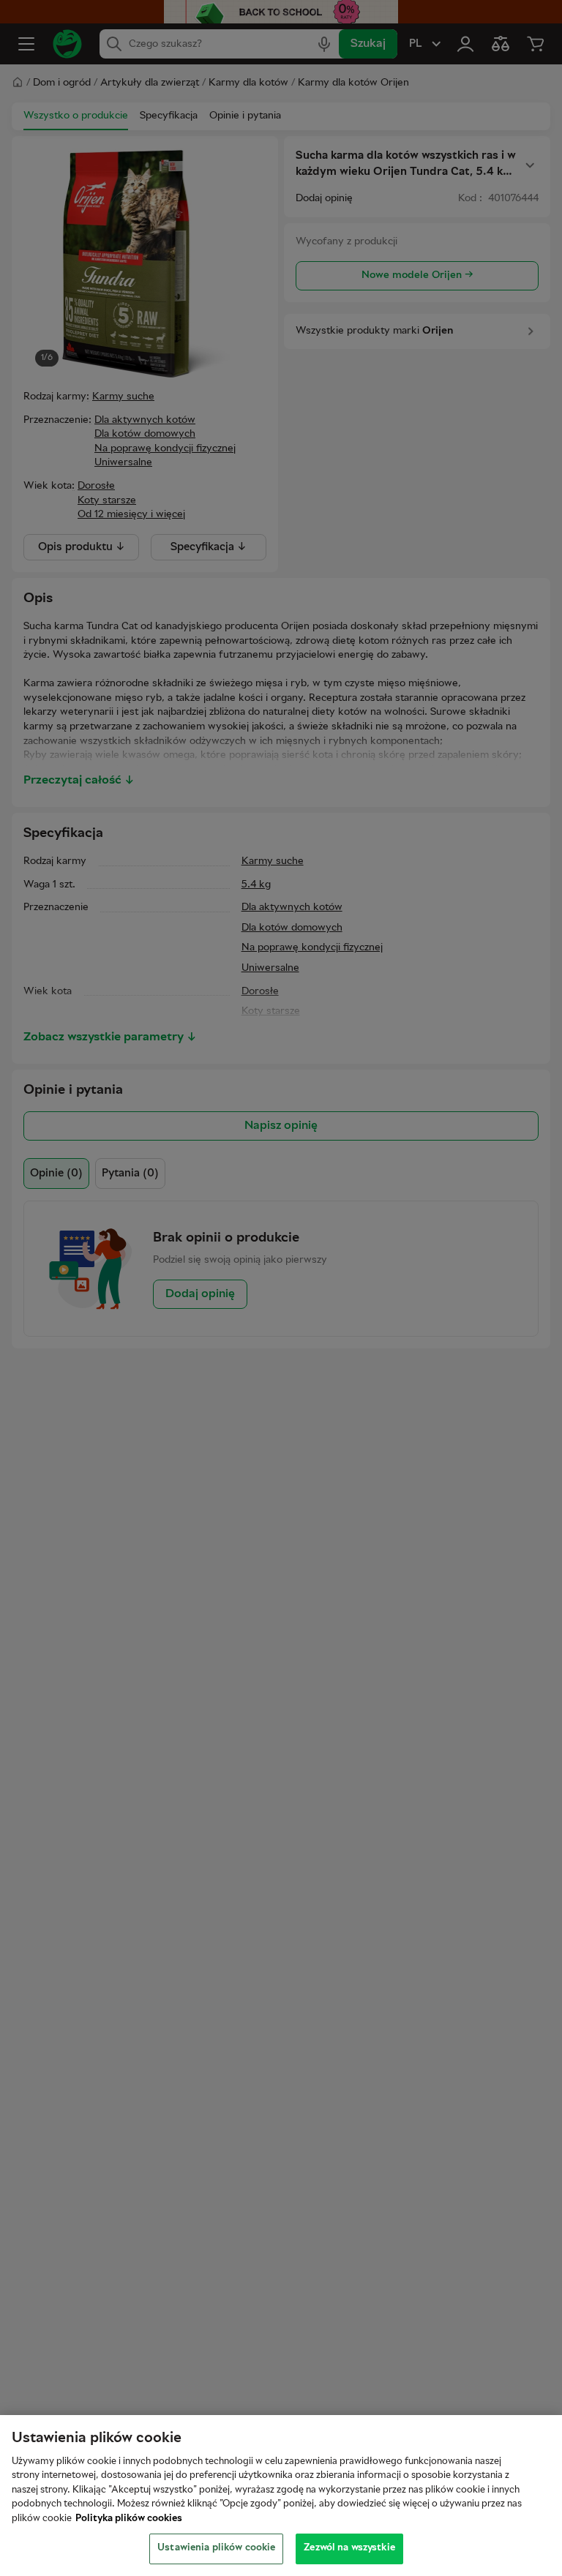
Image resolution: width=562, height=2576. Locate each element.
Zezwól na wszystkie (349, 2548)
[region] (281, 2496)
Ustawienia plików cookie (216, 2548)
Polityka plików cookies (129, 2519)
